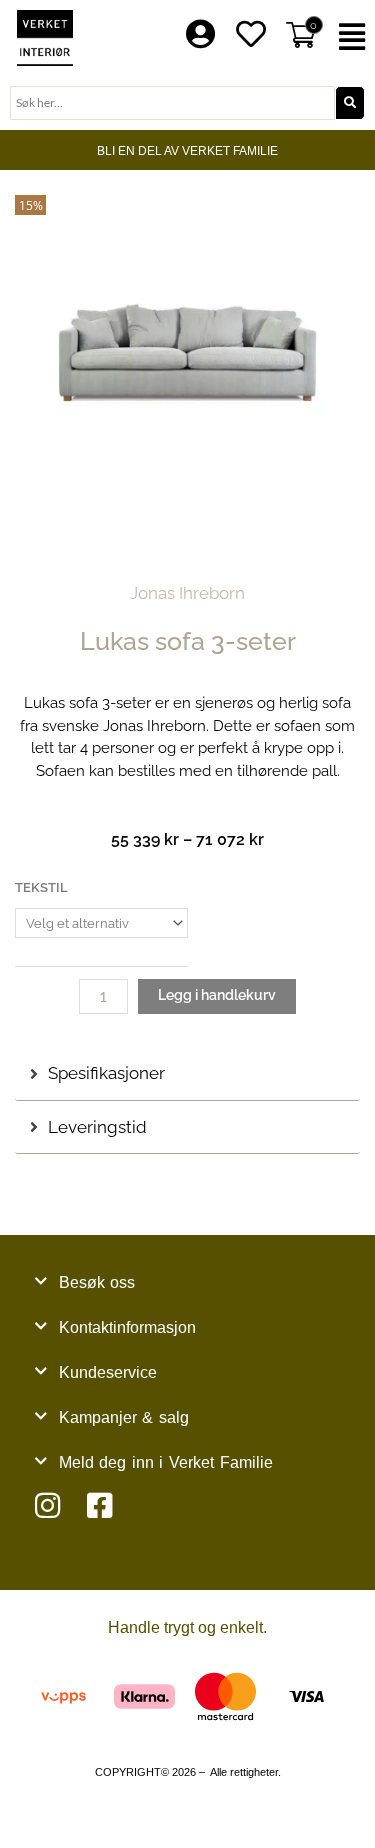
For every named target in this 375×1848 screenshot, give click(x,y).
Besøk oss (97, 1282)
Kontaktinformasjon (127, 1327)
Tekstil (41, 887)
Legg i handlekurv (217, 995)
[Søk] (350, 103)
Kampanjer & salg (124, 1417)
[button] (354, 37)
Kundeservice (108, 1372)
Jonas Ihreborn (187, 593)
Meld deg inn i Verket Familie (166, 1462)
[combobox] (172, 103)
